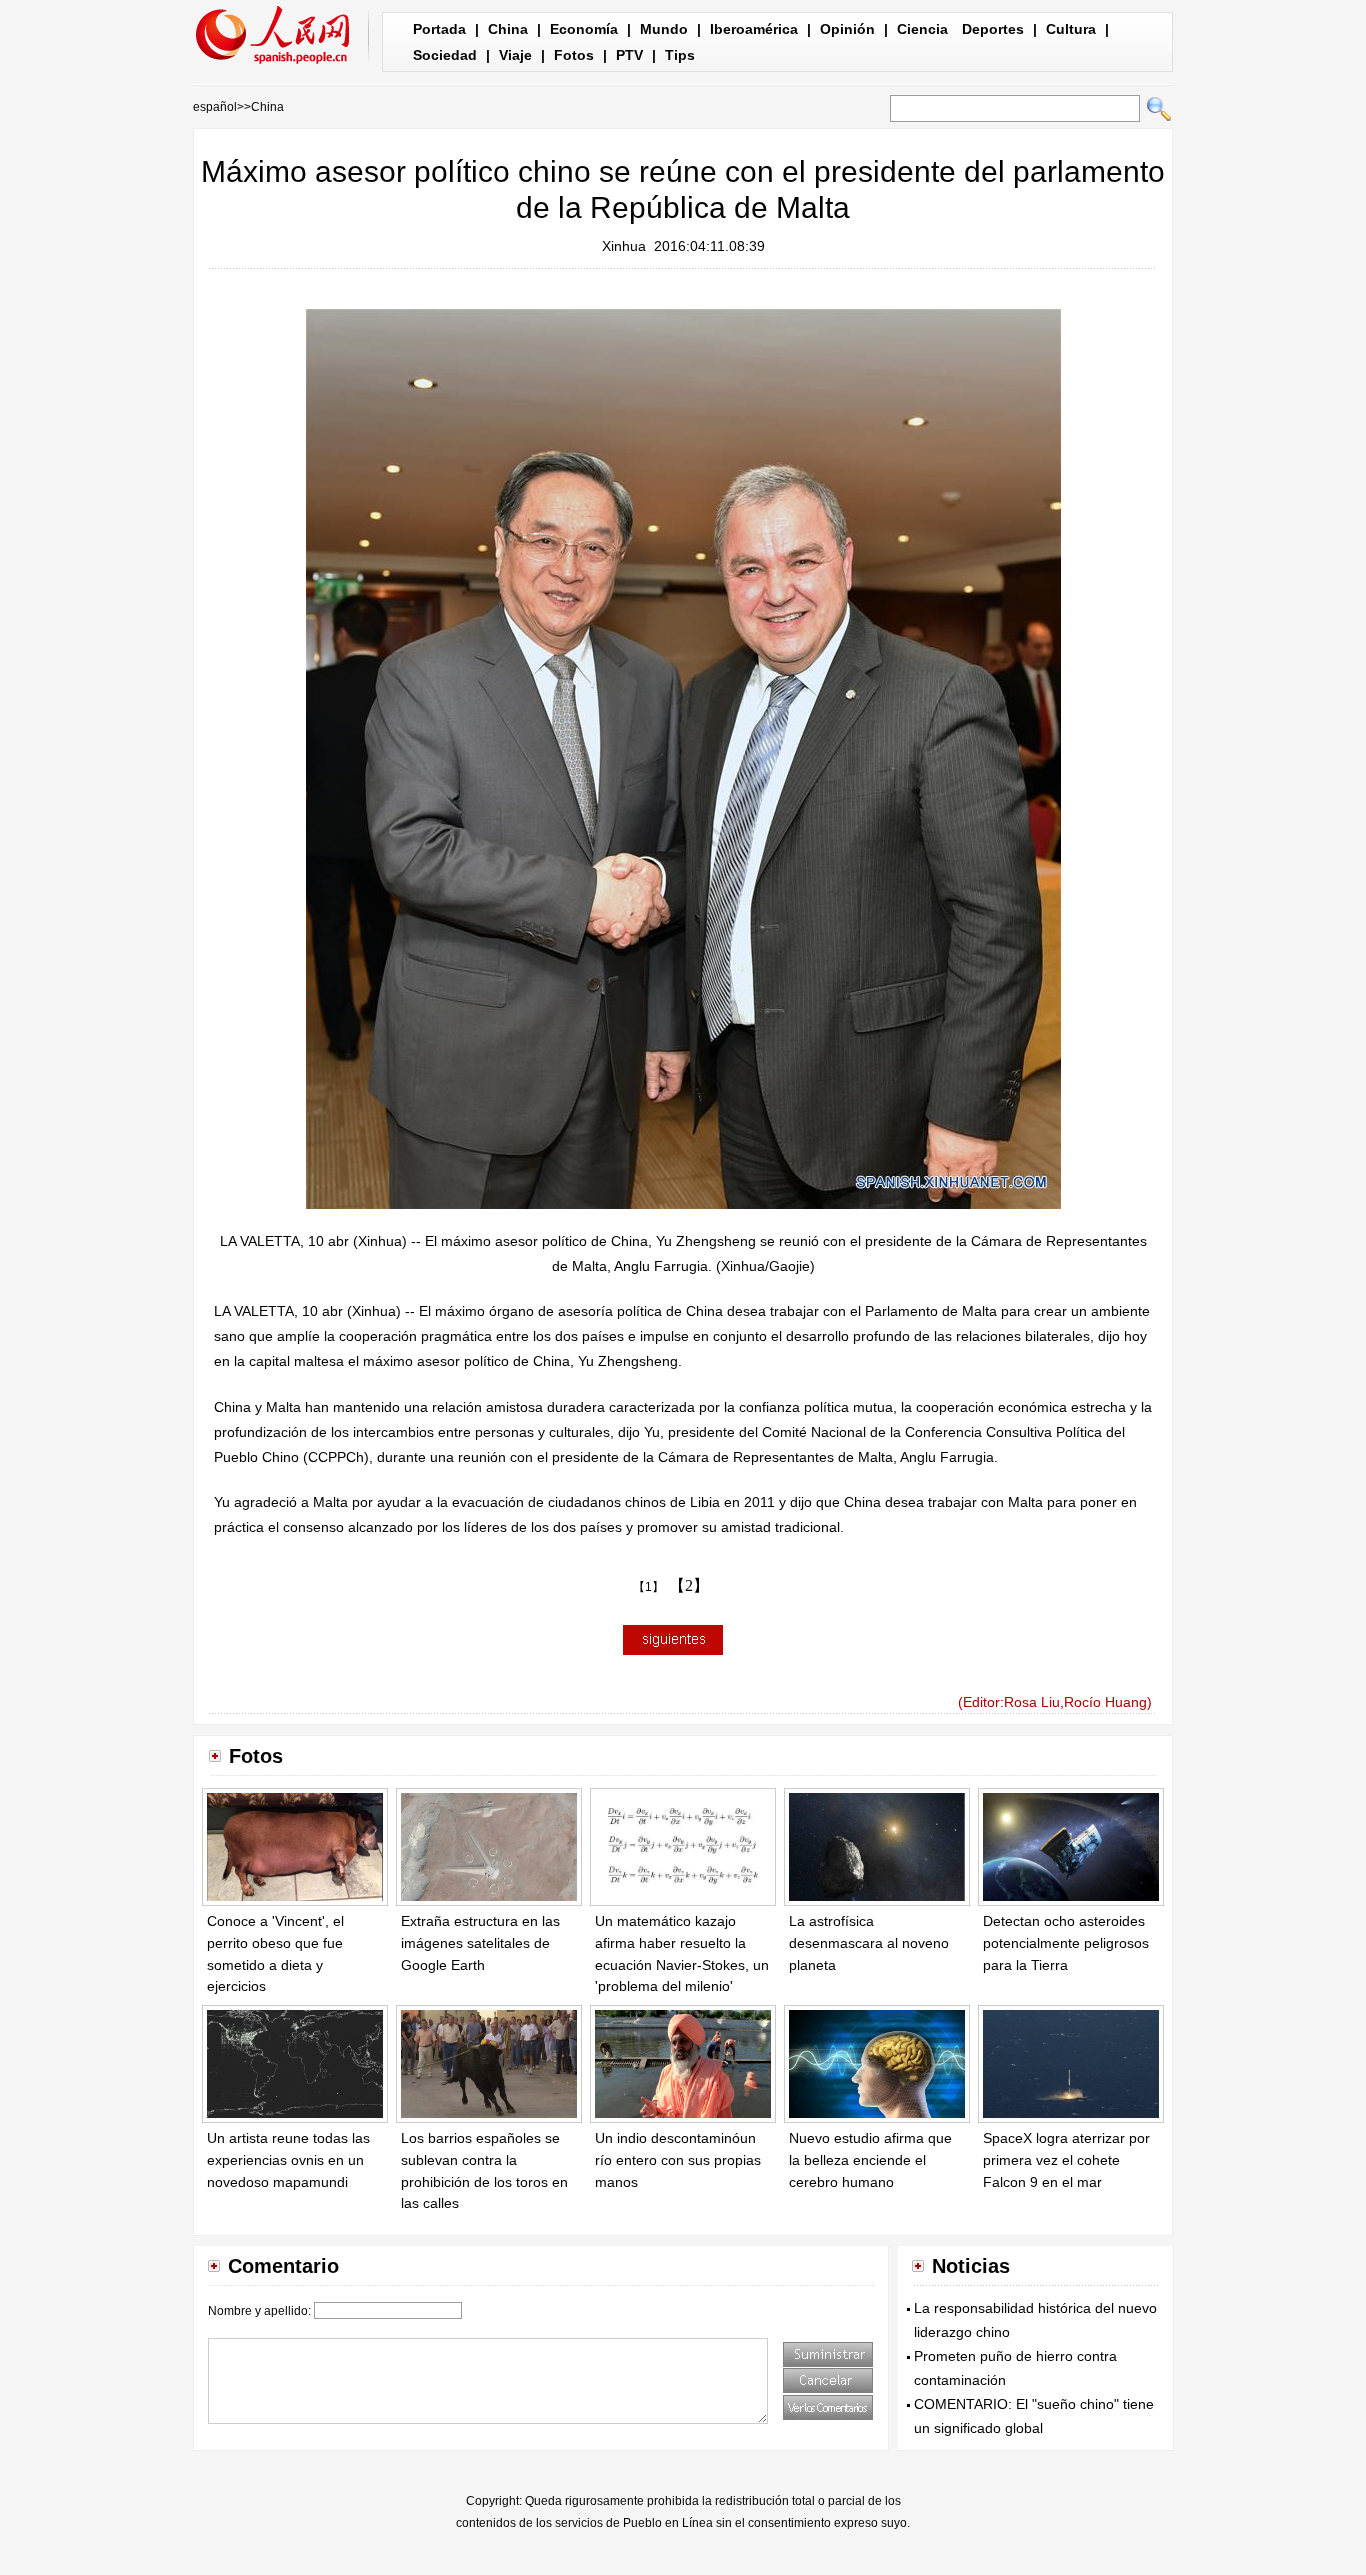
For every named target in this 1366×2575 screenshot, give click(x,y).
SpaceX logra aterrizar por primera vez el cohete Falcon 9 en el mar (1066, 2159)
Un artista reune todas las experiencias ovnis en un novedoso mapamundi (288, 2159)
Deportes (993, 29)
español (215, 107)
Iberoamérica (754, 29)
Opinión (847, 29)
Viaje (515, 55)
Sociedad (445, 55)
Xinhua (624, 246)
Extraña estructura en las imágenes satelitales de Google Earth (480, 1942)
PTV (629, 55)
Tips (680, 55)
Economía (584, 29)
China (508, 29)
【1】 (648, 1587)
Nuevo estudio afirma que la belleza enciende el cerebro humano (870, 2159)
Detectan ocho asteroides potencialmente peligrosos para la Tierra (1066, 1942)
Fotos (574, 55)
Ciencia (922, 29)
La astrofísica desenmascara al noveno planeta (869, 1942)
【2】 (689, 1585)
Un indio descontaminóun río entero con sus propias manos (678, 2159)
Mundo (664, 29)
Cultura (1071, 29)
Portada (439, 29)
